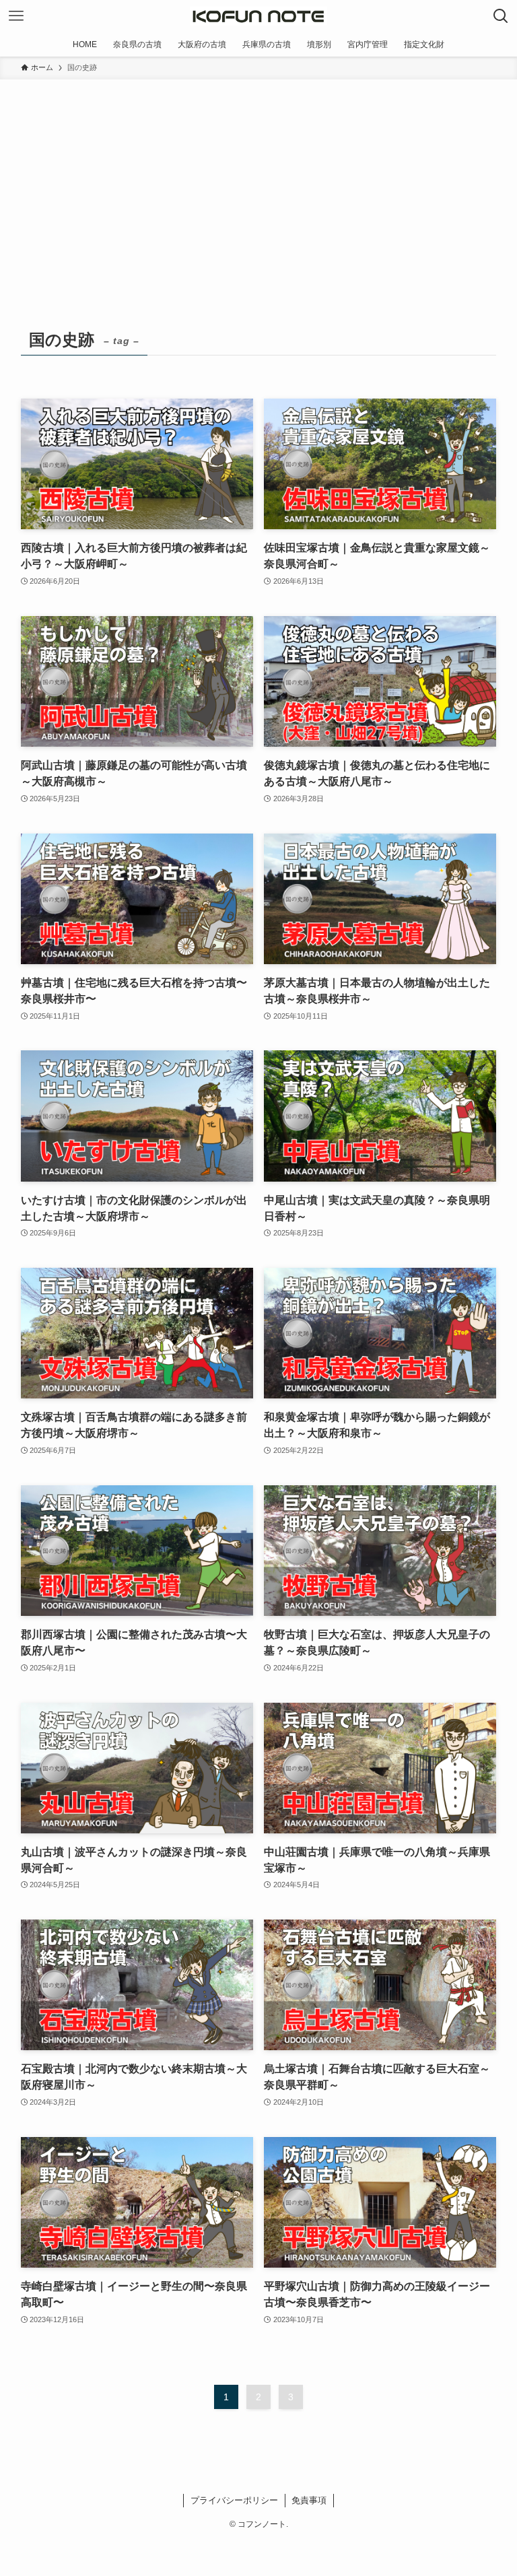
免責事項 (309, 2500)
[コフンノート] (258, 16)
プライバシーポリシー (234, 2500)
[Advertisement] (258, 180)
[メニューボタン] (16, 16)
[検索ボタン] (501, 16)
